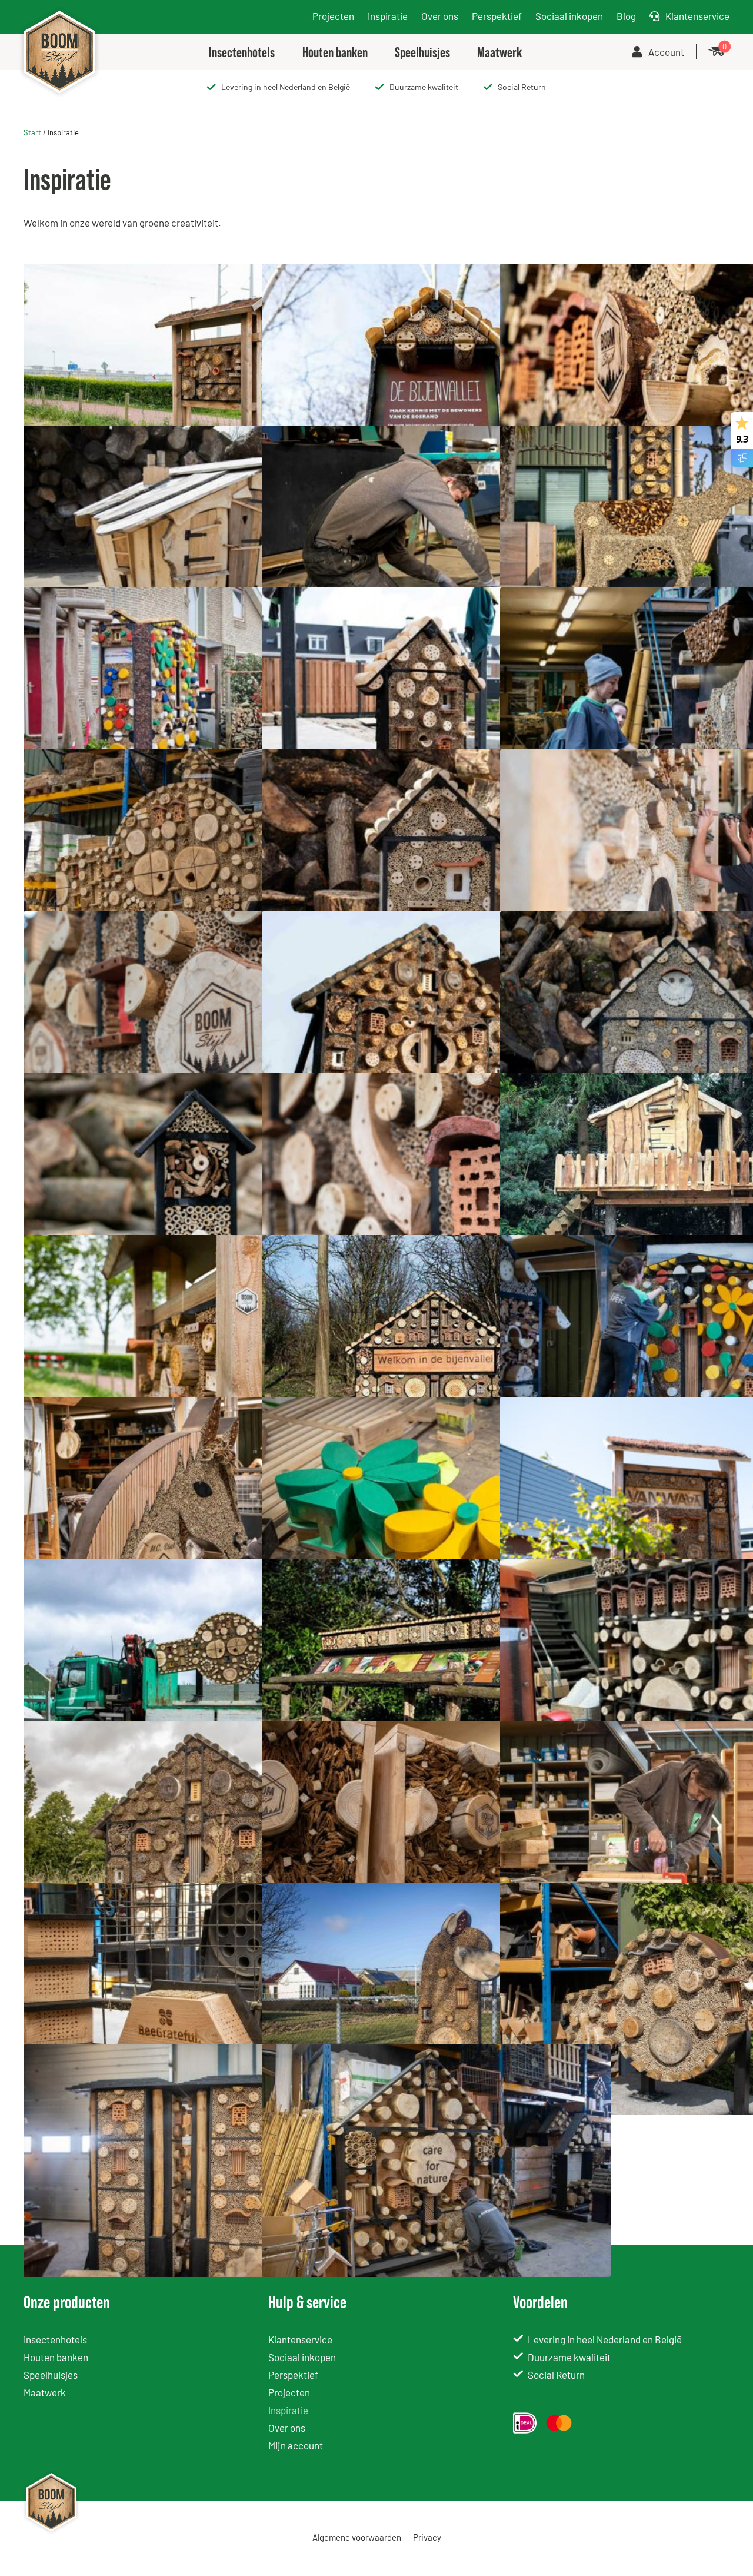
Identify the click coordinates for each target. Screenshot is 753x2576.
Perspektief (497, 16)
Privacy (427, 2537)
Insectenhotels (55, 2339)
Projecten (333, 16)
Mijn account (296, 2445)
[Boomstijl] (59, 9)
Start (32, 132)
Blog (626, 16)
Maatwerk (45, 2392)
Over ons (440, 16)
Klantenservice (697, 16)
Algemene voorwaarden (357, 2537)
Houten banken (56, 2357)
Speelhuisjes (51, 2375)
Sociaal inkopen (569, 16)
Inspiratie (388, 16)
